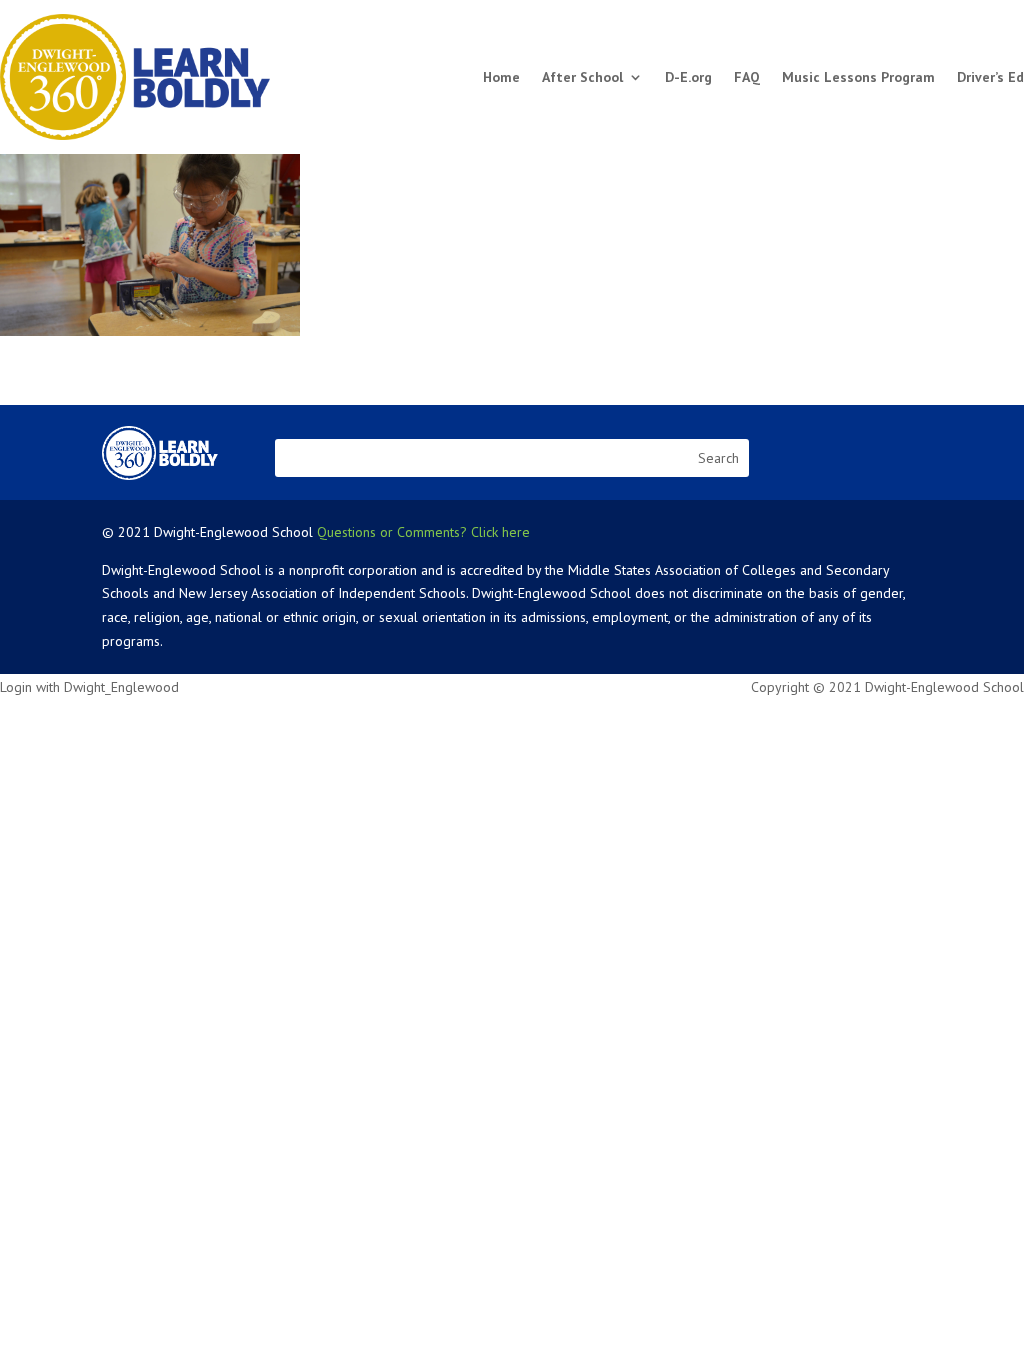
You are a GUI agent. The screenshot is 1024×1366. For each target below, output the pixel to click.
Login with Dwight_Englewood (89, 687)
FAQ (747, 77)
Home (501, 77)
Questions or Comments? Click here (423, 532)
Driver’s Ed (990, 77)
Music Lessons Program (858, 77)
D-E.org (688, 77)
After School (582, 77)
